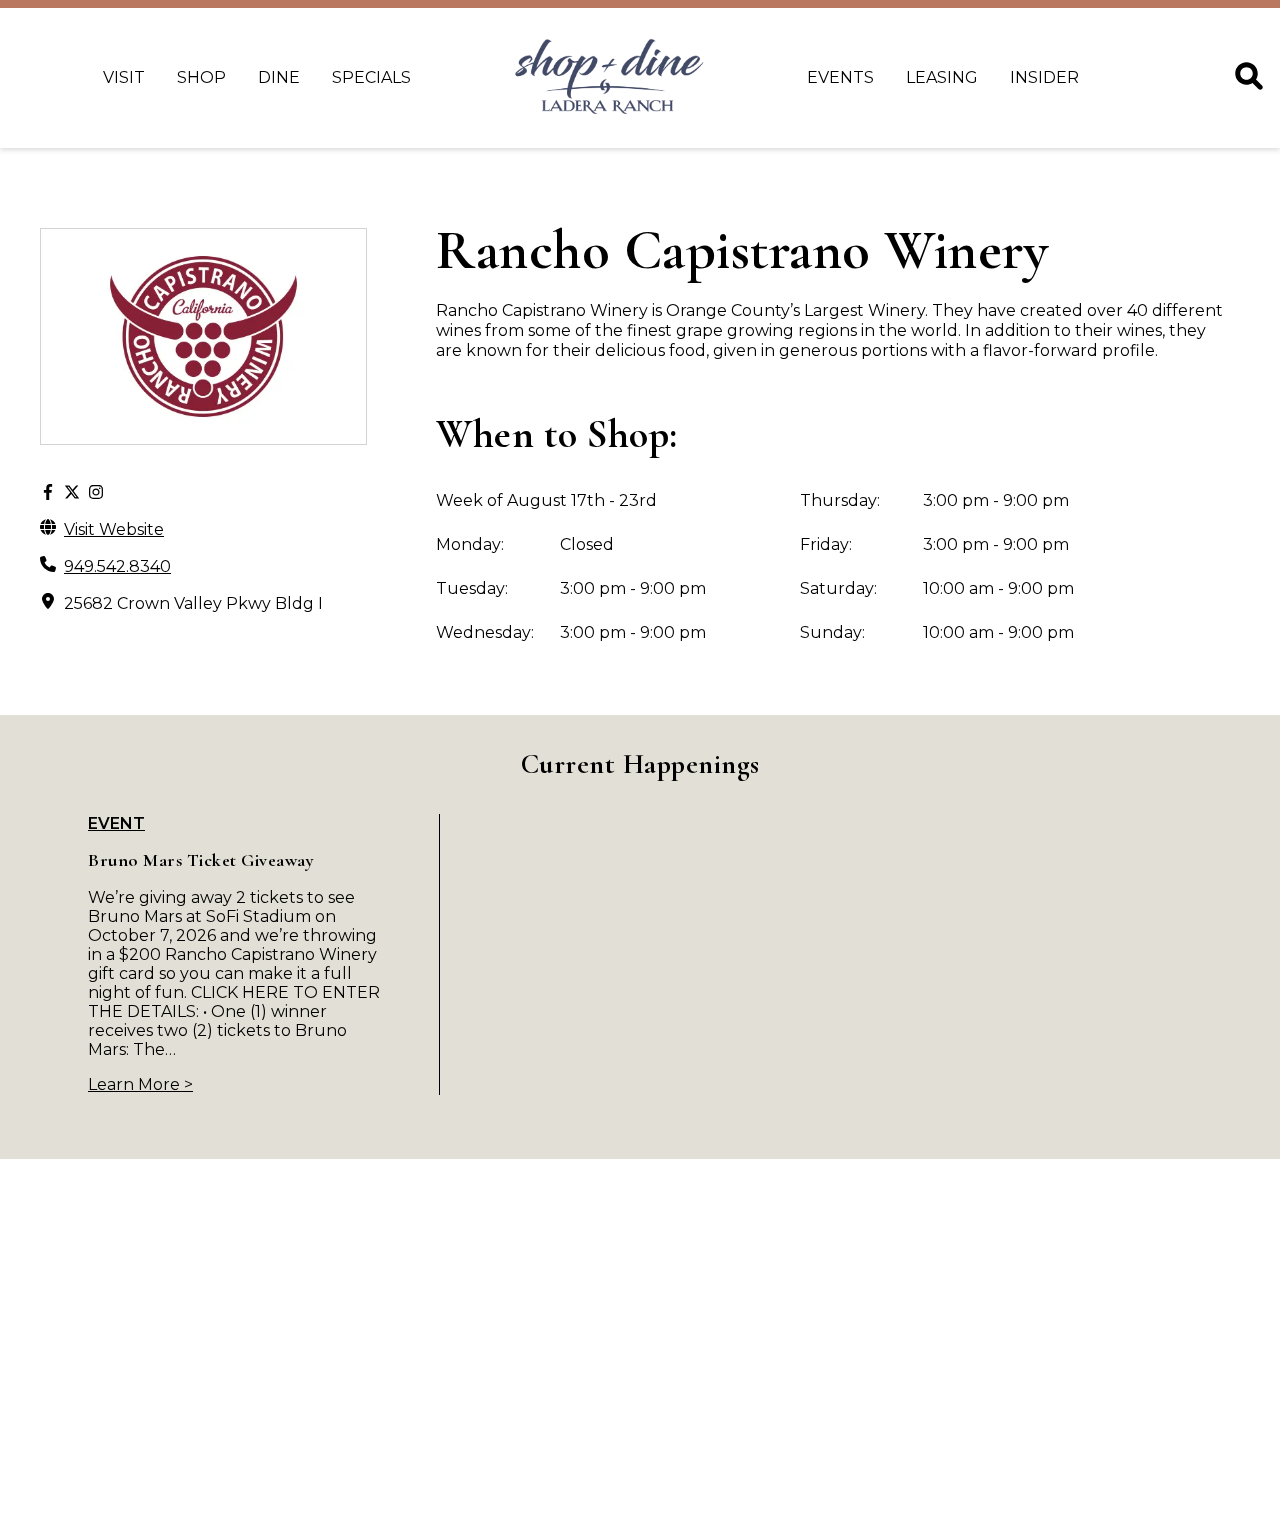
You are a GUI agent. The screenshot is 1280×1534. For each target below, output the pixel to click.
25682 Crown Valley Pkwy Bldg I (193, 603)
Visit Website (114, 529)
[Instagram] (96, 493)
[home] (609, 78)
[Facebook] (48, 493)
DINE (279, 77)
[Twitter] (72, 493)
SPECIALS (371, 77)
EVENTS (840, 77)
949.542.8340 (117, 566)
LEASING (942, 77)
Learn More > (140, 1084)
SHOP (201, 77)
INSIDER (1044, 77)
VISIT (124, 77)
